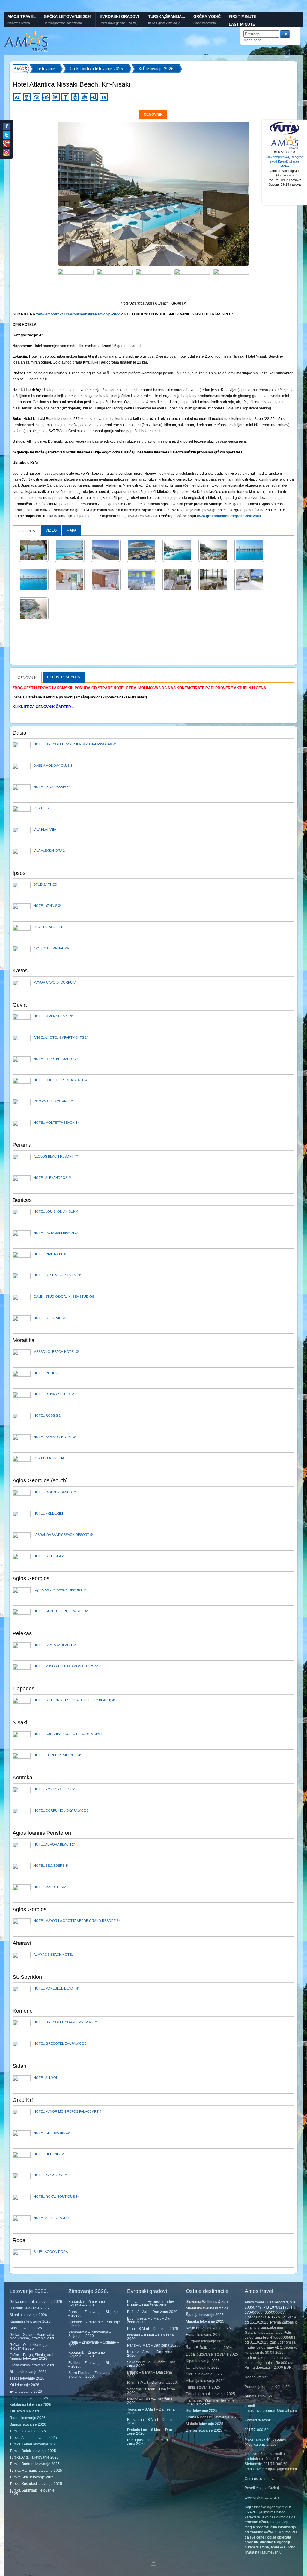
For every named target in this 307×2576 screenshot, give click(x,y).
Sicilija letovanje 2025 (204, 2374)
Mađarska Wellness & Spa (207, 2308)
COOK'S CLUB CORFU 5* (53, 1101)
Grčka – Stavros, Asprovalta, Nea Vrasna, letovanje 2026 (32, 2336)
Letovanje (46, 69)
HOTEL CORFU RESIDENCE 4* (57, 1755)
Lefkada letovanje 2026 (29, 2398)
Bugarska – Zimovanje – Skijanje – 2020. (88, 2303)
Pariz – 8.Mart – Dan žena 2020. (153, 2345)
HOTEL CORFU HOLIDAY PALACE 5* (62, 1810)
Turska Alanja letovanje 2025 (33, 2438)
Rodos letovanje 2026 (28, 2418)
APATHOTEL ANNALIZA (51, 948)
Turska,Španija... (167, 17)
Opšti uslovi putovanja (263, 2479)
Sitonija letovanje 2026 (28, 2315)
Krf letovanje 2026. (156, 69)
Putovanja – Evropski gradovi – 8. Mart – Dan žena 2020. (152, 2303)
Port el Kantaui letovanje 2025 (210, 2394)
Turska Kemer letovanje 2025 (34, 2444)
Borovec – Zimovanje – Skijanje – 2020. (94, 2324)
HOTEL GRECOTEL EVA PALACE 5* (61, 2043)
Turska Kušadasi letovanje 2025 (36, 2484)
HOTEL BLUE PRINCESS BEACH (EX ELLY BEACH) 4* (74, 1700)
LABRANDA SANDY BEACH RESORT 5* (63, 1535)
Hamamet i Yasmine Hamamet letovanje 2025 (211, 2402)
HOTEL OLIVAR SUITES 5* (54, 1394)
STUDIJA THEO (45, 884)
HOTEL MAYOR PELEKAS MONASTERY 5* (66, 1666)
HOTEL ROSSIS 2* (48, 1415)
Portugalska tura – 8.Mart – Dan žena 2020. (153, 2442)
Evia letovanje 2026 (26, 2392)
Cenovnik (153, 114)
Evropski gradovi (119, 17)
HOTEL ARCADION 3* (50, 2175)
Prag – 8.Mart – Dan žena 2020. (153, 2329)
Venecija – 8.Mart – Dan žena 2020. (151, 2391)
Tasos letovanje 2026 (27, 2378)
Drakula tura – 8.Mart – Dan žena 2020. (150, 2432)
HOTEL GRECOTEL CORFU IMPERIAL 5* (65, 2022)
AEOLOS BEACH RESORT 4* (56, 1156)
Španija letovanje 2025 (205, 2315)
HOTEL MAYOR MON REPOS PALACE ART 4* (68, 2111)
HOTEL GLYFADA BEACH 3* (55, 1645)
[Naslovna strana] (21, 69)
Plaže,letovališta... (206, 23)
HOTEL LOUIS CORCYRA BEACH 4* (61, 1080)
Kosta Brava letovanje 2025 (208, 2328)
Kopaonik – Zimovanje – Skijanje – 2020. (88, 2354)
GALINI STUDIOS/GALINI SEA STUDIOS (64, 1297)
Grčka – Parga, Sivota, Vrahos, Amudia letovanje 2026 (34, 2357)
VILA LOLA (42, 808)
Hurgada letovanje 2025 (206, 2341)
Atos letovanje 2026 (26, 2328)
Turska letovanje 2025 (28, 2431)
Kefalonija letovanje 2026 (30, 2405)
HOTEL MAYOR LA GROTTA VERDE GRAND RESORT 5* (77, 1921)
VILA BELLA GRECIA (49, 1458)
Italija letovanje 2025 (203, 2368)
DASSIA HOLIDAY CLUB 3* (54, 766)
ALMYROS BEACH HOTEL (54, 1955)
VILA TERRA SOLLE (48, 927)
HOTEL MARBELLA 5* (50, 1887)
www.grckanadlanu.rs (262, 2498)
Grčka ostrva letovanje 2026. (97, 69)
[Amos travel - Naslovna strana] (26, 51)
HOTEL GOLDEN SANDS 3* (55, 1492)
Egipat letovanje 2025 (204, 2335)
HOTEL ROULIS (46, 1373)
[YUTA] (285, 134)
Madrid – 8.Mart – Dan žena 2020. (150, 2401)
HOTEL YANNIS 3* (47, 906)
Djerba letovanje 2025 (204, 2430)
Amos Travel (22, 17)
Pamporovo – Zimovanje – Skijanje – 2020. (90, 2334)
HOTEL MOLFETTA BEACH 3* (56, 1123)
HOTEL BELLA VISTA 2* (51, 1318)
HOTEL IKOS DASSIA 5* (52, 787)
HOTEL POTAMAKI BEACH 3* (56, 1233)
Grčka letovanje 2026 (68, 17)
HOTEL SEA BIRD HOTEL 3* (55, 1437)
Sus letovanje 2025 (202, 2411)
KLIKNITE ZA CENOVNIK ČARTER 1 (43, 707)
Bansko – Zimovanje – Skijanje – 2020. (94, 2314)
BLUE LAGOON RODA (51, 2252)
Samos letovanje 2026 (28, 2424)
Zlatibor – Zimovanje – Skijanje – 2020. (94, 2365)
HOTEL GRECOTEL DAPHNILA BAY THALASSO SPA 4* (75, 744)
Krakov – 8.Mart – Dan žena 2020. (150, 2354)
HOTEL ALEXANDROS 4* (52, 1178)
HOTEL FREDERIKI (48, 1513)
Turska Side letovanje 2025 (32, 2477)
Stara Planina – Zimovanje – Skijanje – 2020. (91, 2375)
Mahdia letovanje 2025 (205, 2424)
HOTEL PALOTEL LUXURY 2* (56, 1059)
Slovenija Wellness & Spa (207, 2302)
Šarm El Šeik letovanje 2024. (209, 2348)
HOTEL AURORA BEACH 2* (54, 1844)
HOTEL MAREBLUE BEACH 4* (56, 1988)
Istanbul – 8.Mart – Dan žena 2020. (151, 2337)
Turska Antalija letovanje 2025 (34, 2457)
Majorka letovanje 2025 (205, 2321)
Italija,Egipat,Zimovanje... (165, 23)
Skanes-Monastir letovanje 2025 (212, 2417)
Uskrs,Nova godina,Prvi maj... (120, 23)
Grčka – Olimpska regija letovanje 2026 (29, 2347)
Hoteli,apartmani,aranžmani (63, 23)
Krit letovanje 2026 (25, 2411)
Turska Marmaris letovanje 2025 (36, 2471)
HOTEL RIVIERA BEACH (52, 1254)
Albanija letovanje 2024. (206, 2381)
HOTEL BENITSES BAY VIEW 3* (57, 1275)
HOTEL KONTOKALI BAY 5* (54, 1789)
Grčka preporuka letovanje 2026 (36, 2302)
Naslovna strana (19, 23)
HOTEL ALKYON (46, 2078)
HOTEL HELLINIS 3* (49, 2154)
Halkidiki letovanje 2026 (29, 2308)
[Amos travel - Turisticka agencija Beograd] (285, 148)
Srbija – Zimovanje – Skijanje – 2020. (94, 2344)
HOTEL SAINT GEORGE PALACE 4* (61, 1611)
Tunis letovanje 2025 (203, 2387)
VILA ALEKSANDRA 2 (49, 851)
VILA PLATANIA (45, 829)
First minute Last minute (243, 21)
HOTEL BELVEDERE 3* (51, 1866)
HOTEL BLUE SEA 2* (49, 1556)
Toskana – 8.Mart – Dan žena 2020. (151, 2411)
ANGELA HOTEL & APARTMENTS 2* (61, 1037)
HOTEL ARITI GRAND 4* (52, 2218)
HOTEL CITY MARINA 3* (52, 2133)
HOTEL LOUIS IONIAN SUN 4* (57, 1211)
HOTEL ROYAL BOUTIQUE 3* (56, 2197)
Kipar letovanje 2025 (203, 2361)
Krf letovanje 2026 (24, 2385)
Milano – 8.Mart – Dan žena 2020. (150, 2374)
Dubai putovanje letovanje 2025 (212, 2354)
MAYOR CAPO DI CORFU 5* (55, 982)
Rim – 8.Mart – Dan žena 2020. (152, 2383)
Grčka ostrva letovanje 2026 (32, 2365)
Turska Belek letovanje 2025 (33, 2451)
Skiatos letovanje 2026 (28, 2372)
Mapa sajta (252, 40)
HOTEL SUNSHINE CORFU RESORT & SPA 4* (69, 1734)
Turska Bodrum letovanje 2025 (35, 2464)
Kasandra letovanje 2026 (30, 2321)
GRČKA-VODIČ (207, 17)
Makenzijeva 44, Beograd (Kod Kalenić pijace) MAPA (285, 162)
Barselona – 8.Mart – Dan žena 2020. (152, 2421)
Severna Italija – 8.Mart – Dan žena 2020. (151, 2364)
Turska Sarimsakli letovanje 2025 (32, 2492)
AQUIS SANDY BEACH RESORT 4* (60, 1590)
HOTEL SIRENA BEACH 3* (53, 1016)
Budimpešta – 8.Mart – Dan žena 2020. (149, 2320)
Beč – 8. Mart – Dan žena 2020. (153, 2312)
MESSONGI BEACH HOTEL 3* (56, 1352)
